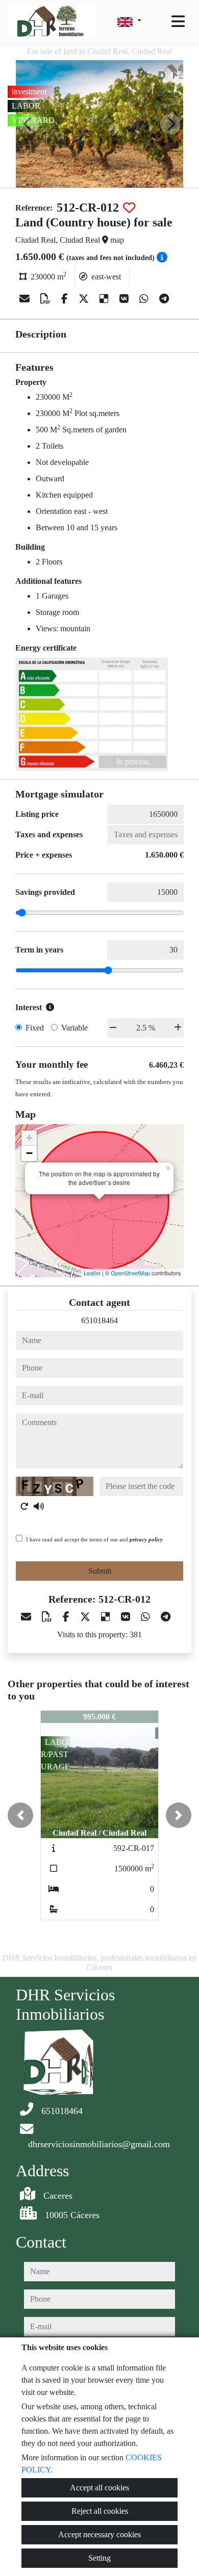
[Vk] (125, 299)
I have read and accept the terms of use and (94, 1539)
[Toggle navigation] (178, 21)
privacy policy (146, 1539)
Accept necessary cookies (99, 2534)
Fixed (35, 1028)
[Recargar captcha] (24, 1506)
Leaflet (92, 1273)
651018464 (99, 1320)
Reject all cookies (100, 2511)
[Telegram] (164, 299)
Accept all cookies (99, 2488)
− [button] (29, 1153)
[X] (85, 299)
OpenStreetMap (130, 1273)
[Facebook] (66, 299)
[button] (20, 1815)
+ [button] (29, 1138)
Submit (100, 1571)
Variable (74, 1028)
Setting (99, 2558)
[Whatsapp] (145, 299)
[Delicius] (105, 299)
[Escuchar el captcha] (39, 1506)
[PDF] (47, 299)
